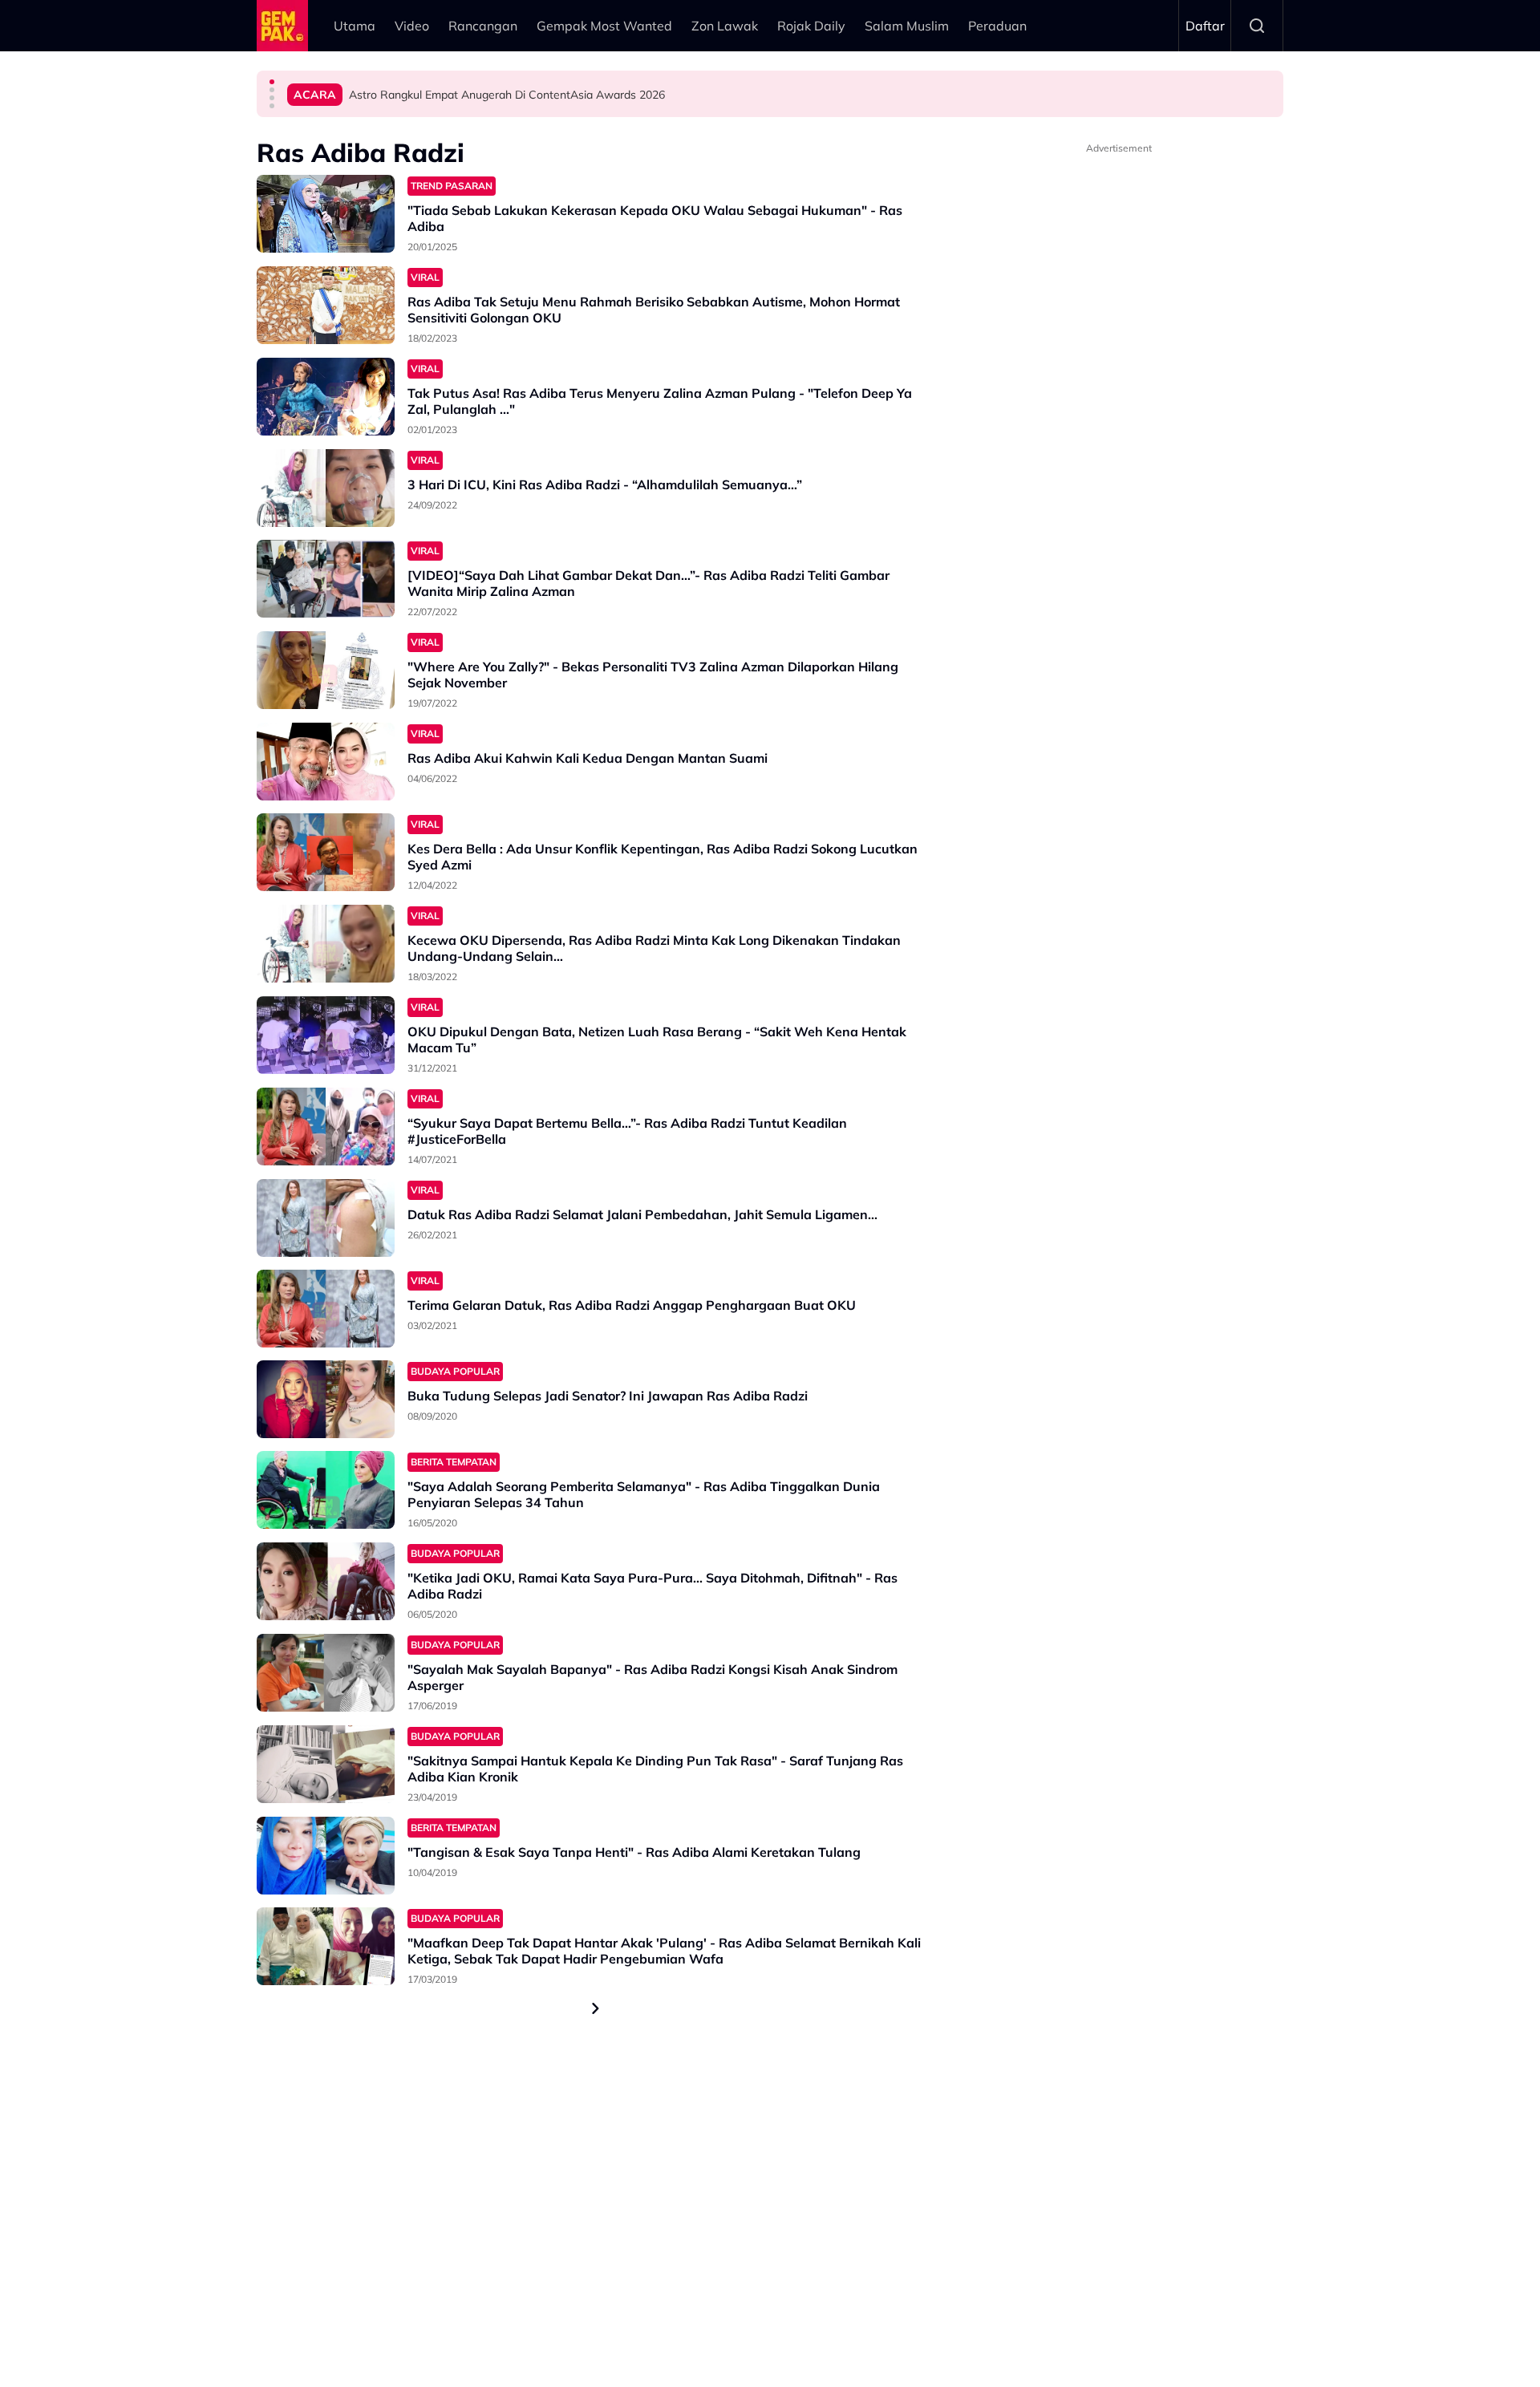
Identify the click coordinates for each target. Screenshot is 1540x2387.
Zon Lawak (725, 26)
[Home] (282, 26)
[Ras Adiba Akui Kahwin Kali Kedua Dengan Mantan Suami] (326, 762)
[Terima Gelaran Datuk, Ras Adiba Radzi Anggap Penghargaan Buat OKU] (326, 1309)
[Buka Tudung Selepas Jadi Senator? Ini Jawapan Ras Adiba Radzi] (326, 1399)
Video (412, 26)
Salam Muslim (907, 26)
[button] (272, 82)
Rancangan (483, 26)
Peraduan (997, 26)
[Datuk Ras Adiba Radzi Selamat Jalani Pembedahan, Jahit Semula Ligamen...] (326, 1218)
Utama (355, 26)
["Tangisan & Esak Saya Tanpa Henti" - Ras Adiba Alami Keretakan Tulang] (326, 1856)
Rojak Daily (811, 26)
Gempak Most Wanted (604, 26)
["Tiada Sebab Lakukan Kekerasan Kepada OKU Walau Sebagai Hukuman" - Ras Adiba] (326, 214)
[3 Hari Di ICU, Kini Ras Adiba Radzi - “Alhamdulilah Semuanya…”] (326, 488)
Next (596, 2008)
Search (1257, 26)
